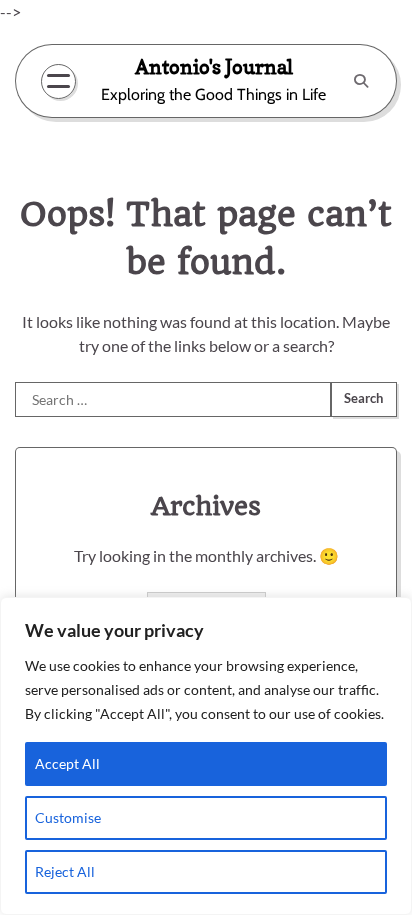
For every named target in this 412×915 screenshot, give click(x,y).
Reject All (65, 871)
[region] (206, 756)
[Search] (361, 81)
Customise (68, 817)
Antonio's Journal (214, 66)
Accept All (67, 763)
